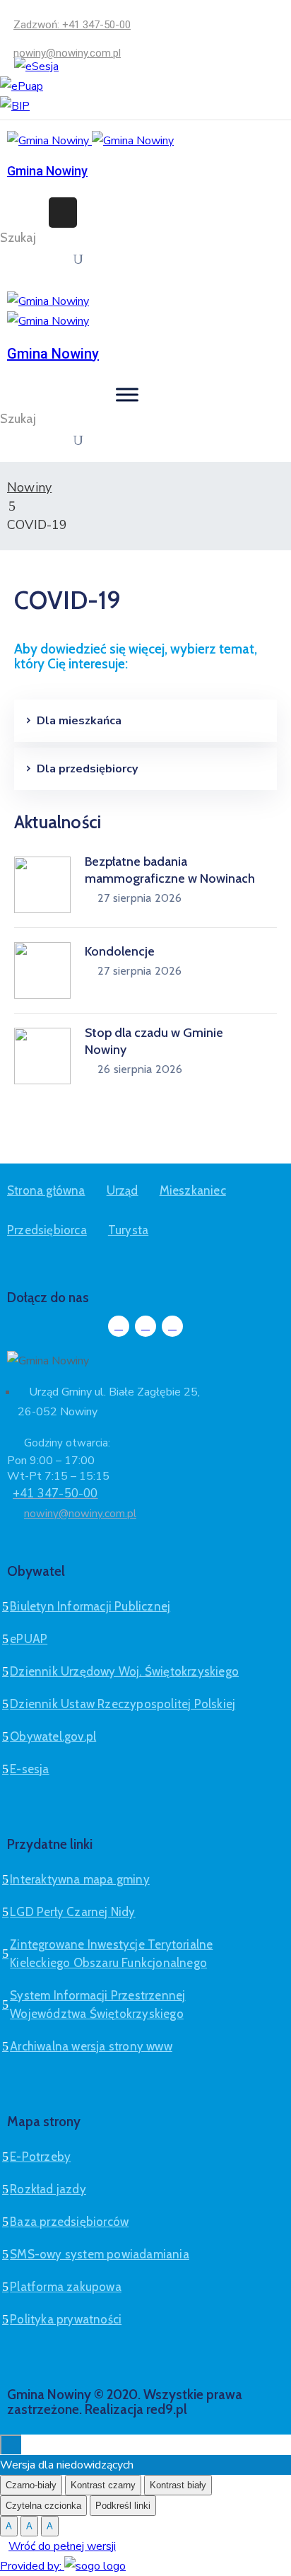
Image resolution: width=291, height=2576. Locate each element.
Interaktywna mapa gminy (80, 1879)
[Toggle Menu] (127, 394)
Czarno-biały (31, 2485)
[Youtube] (172, 1326)
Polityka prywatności (66, 2319)
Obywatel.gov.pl (53, 1736)
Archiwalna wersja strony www (91, 2046)
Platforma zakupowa (66, 2287)
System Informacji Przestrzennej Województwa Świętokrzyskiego (97, 2004)
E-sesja (29, 1769)
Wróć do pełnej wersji (62, 2546)
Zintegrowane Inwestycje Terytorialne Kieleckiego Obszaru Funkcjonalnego (111, 1954)
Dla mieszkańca (79, 721)
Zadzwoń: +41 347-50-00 (72, 25)
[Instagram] (145, 1326)
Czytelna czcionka (43, 2506)
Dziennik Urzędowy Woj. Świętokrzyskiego (124, 1671)
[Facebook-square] (119, 1326)
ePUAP (29, 1639)
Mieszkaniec (193, 1190)
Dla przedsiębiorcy (87, 769)
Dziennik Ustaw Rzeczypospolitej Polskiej (123, 1704)
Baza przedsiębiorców (69, 2222)
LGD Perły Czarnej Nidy (72, 1912)
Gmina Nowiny (47, 171)
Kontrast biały (178, 2485)
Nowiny (29, 487)
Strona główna (46, 1190)
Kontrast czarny (103, 2485)
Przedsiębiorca (47, 1230)
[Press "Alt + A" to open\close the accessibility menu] (11, 2444)
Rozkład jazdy (48, 2189)
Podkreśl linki (123, 2506)
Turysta (128, 1230)
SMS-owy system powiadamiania (100, 2254)
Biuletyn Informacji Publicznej (90, 1606)
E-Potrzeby (40, 2157)
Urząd (123, 1190)
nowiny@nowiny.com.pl (67, 53)
